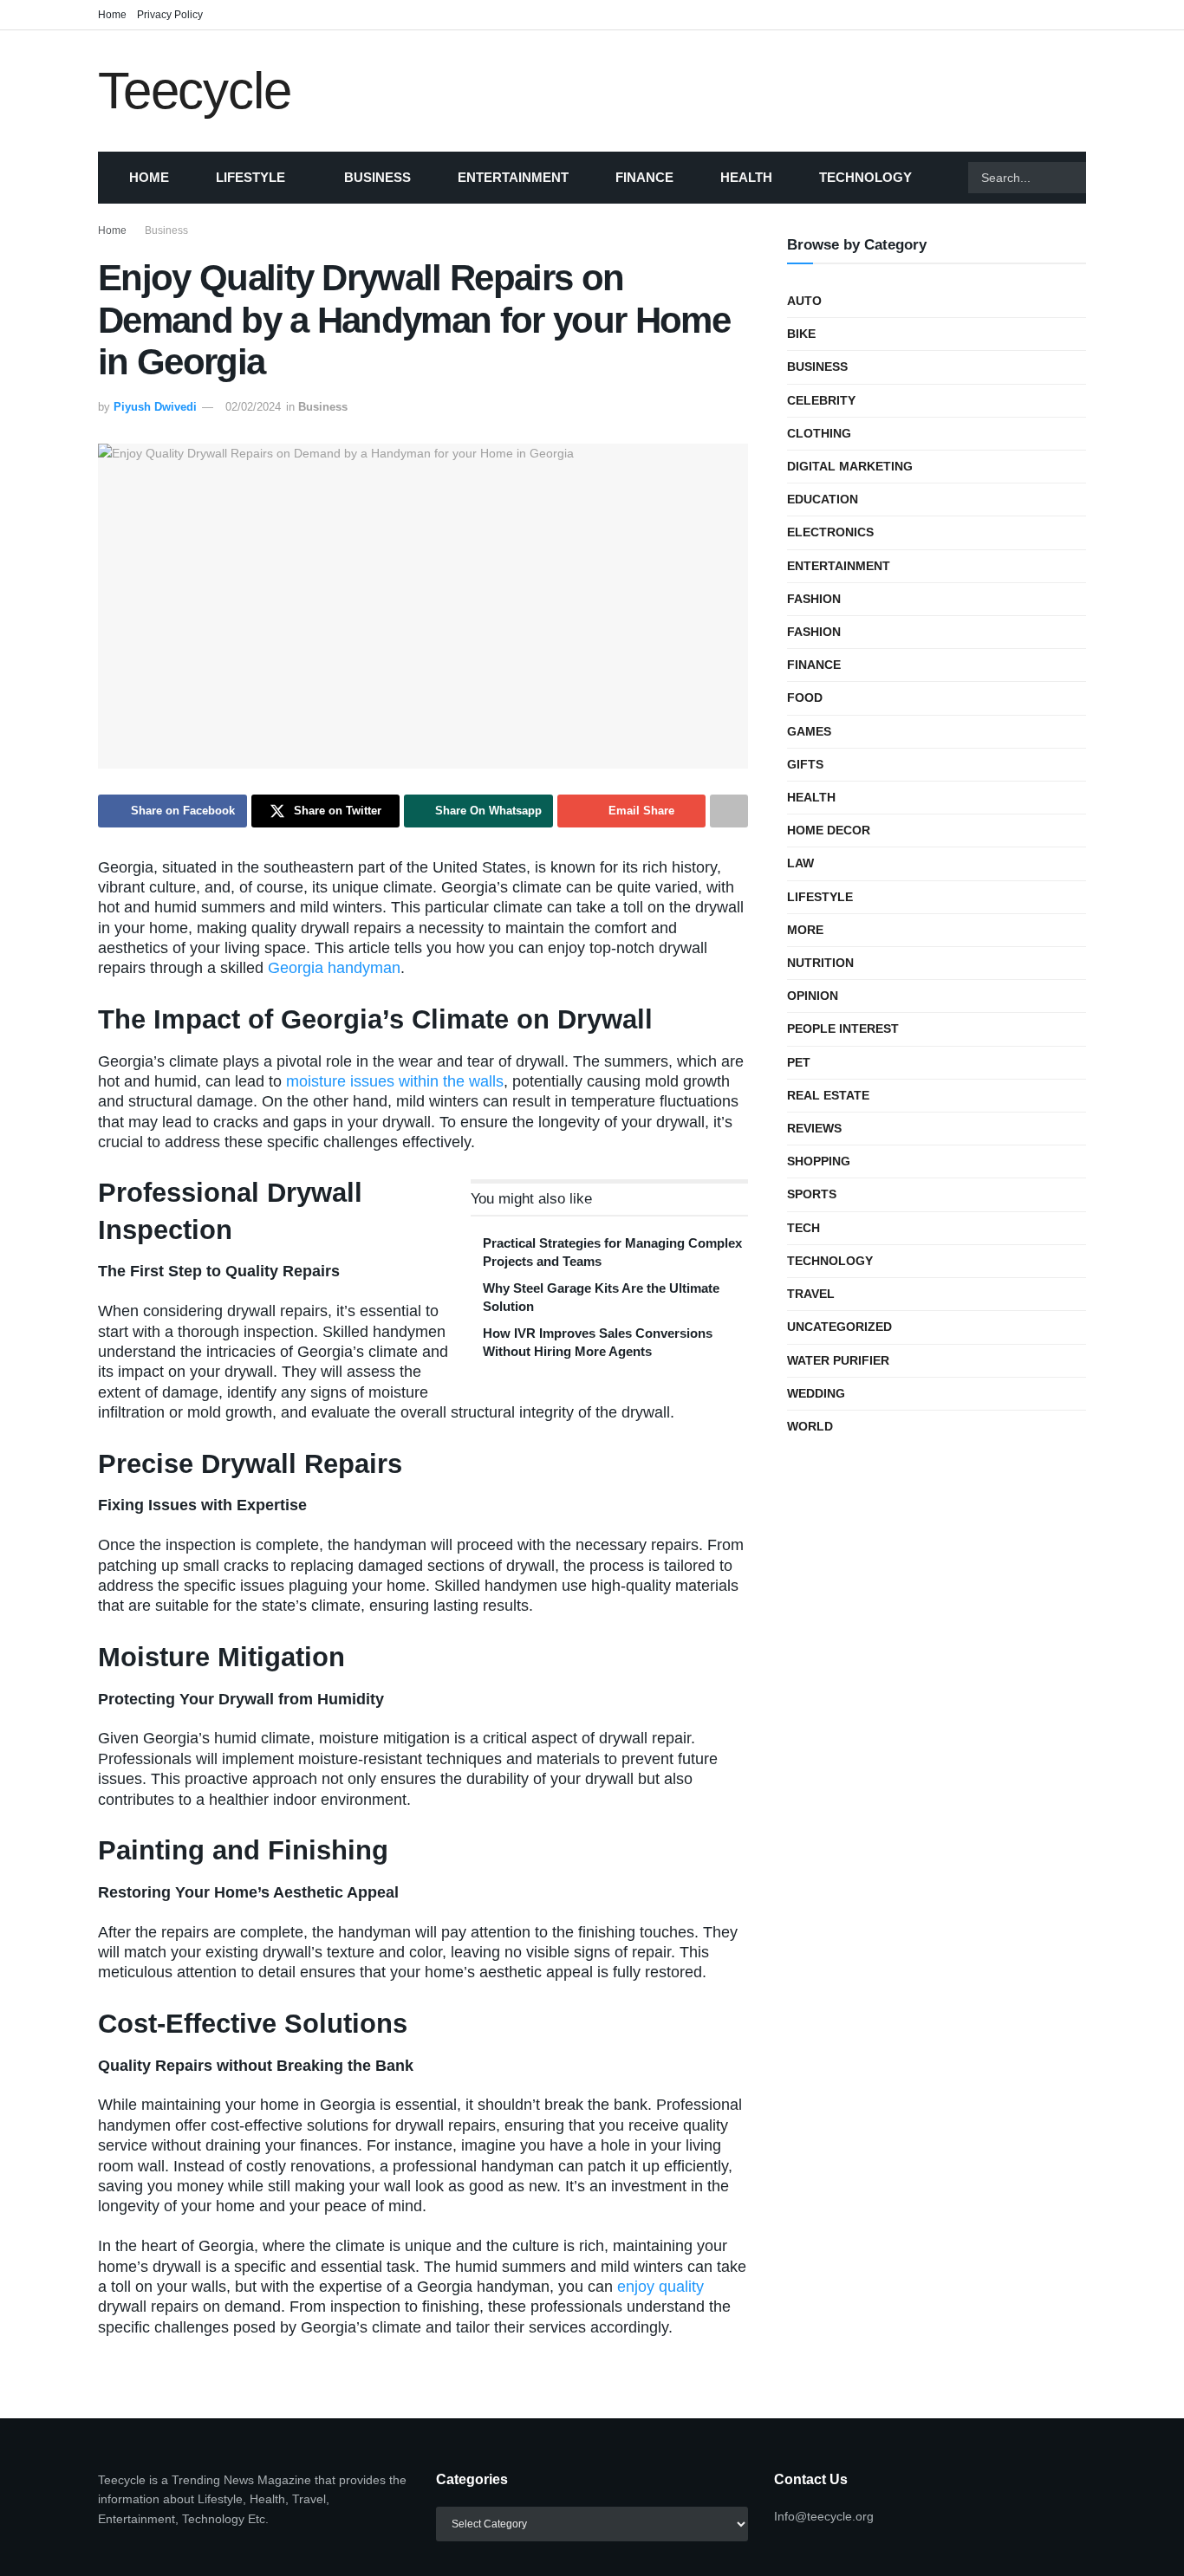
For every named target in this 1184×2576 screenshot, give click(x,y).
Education (823, 499)
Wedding (816, 1393)
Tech (803, 1228)
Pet (799, 1062)
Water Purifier (838, 1360)
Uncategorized (839, 1327)
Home (112, 15)
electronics (830, 532)
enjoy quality (660, 2287)
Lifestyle (250, 177)
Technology (865, 177)
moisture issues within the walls (395, 1081)
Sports (812, 1194)
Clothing (819, 433)
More (805, 930)
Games (809, 731)
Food (805, 698)
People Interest (843, 1028)
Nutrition (820, 963)
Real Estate (828, 1095)
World (810, 1426)
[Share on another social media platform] (729, 811)
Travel (811, 1294)
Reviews (814, 1128)
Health (746, 177)
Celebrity (821, 400)
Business (377, 177)
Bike (801, 334)
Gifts (805, 764)
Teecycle (194, 91)
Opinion (813, 996)
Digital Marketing (850, 466)
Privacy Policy (170, 15)
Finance (644, 177)
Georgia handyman (334, 968)
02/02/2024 (253, 407)
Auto (804, 301)
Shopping (819, 1161)
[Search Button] (1108, 178)
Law (800, 863)
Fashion (814, 599)
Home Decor (829, 830)
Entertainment (513, 177)
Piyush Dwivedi (155, 407)
